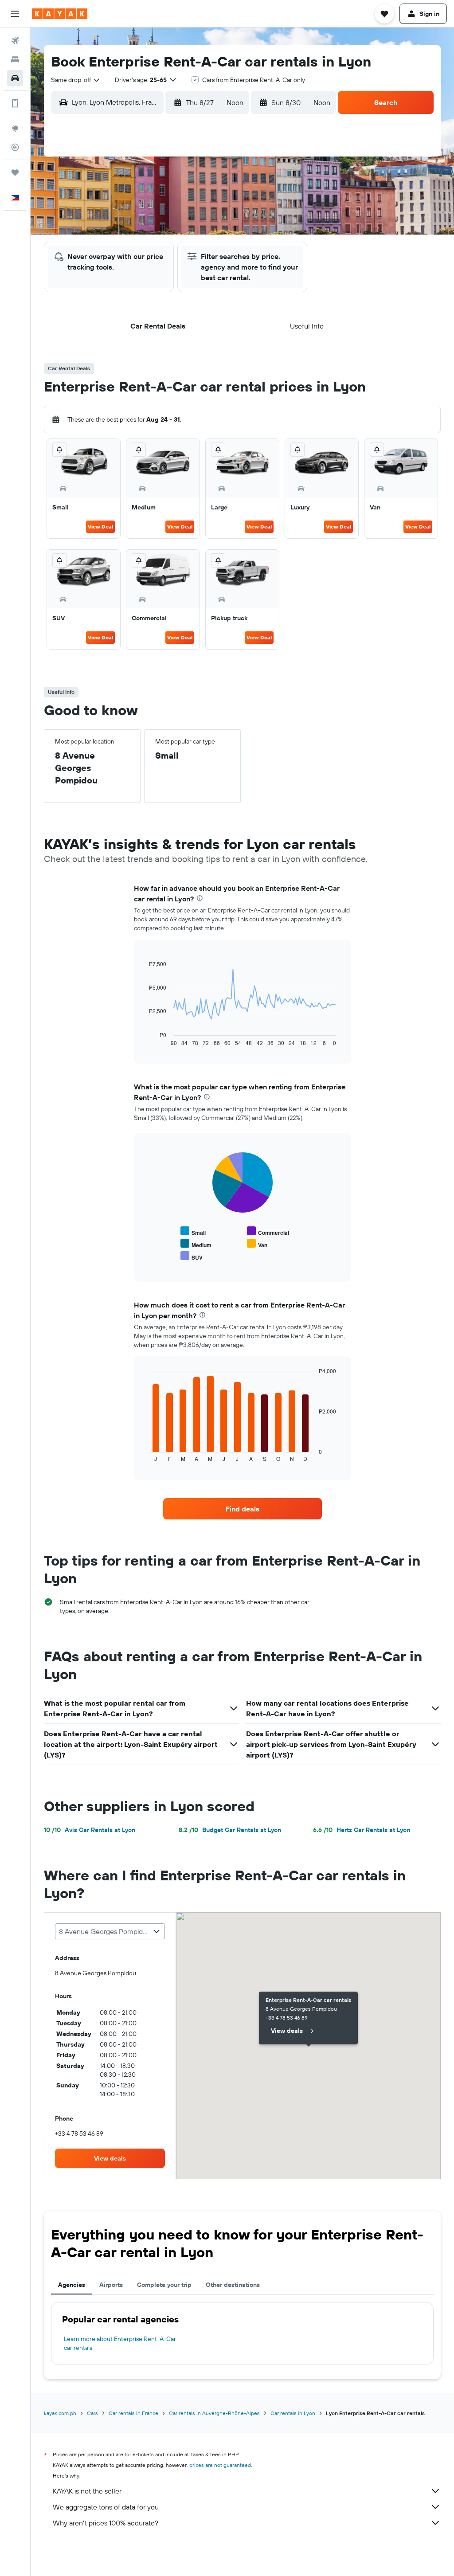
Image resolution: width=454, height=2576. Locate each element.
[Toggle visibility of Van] (257, 1244)
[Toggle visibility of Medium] (196, 1244)
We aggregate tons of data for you (106, 2507)
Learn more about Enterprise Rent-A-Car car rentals (120, 2343)
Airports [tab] (111, 2285)
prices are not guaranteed (220, 2465)
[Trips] (15, 172)
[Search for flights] (15, 41)
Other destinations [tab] (233, 2285)
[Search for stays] (15, 59)
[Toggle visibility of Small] (193, 1231)
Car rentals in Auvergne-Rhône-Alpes (214, 2413)
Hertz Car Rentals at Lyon (362, 1830)
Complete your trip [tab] (164, 2285)
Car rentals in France (133, 2413)
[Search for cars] (15, 78)
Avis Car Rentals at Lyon (90, 1830)
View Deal (100, 527)
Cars (92, 2413)
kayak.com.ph (60, 2413)
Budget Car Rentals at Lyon (230, 1830)
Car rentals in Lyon (293, 2413)
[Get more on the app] (15, 103)
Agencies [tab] (72, 2285)
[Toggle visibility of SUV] (192, 1256)
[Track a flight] (15, 147)
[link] (243, 1509)
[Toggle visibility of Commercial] (268, 1231)
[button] (15, 14)
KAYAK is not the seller (87, 2491)
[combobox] (76, 80)
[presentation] (200, 898)
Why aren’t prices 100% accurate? (106, 2523)
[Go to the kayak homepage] (60, 14)
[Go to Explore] (15, 129)
